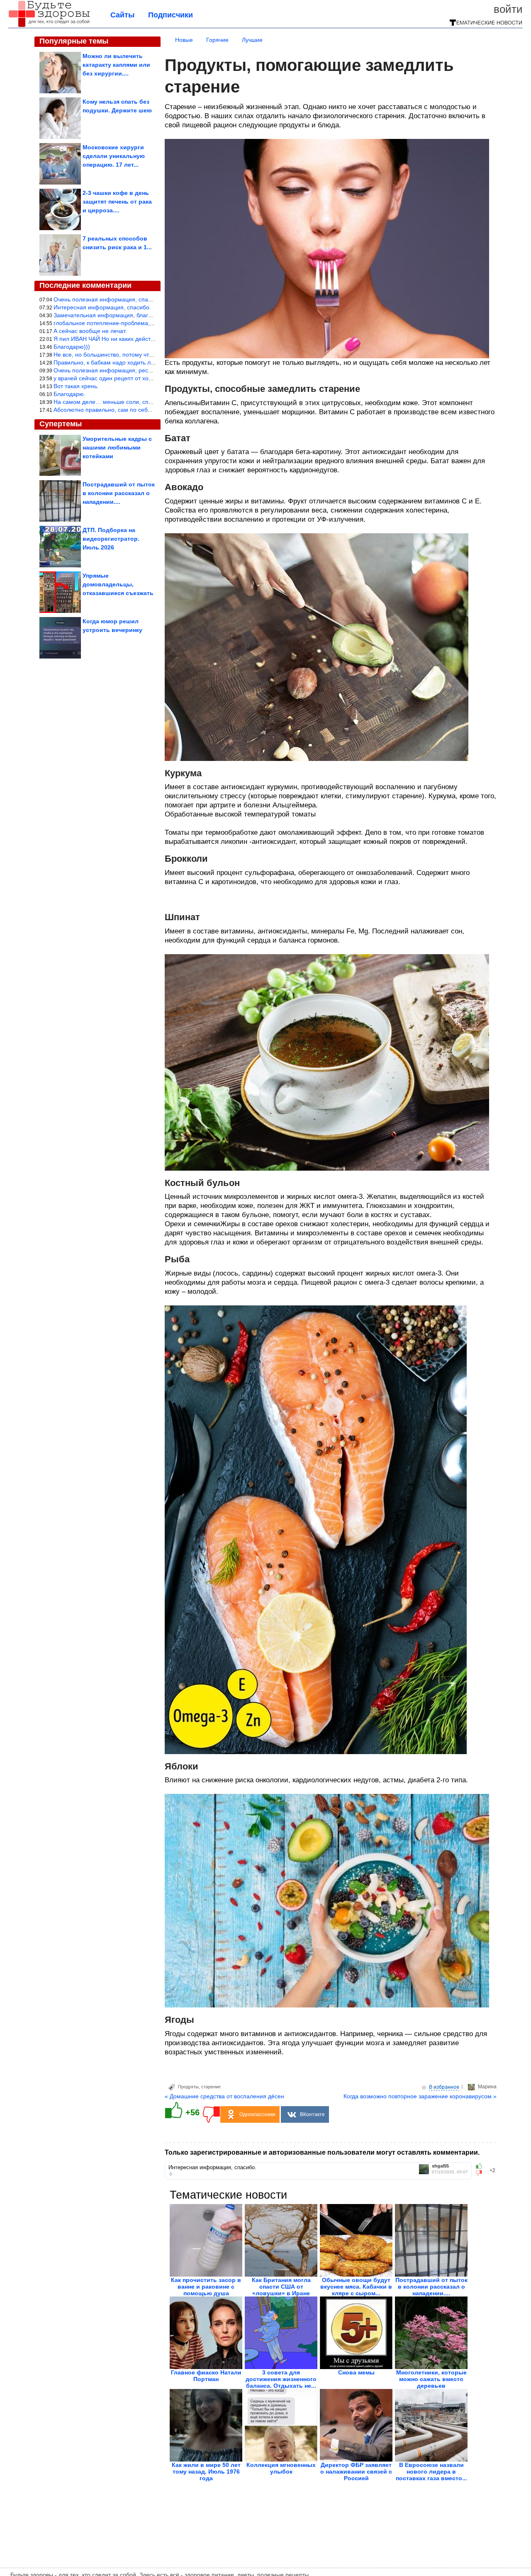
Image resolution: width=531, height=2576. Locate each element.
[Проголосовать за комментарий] (481, 2173)
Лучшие (252, 40)
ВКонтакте (312, 2114)
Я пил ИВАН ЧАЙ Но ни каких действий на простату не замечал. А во (148, 339)
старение (211, 2087)
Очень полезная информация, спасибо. (108, 299)
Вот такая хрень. (76, 386)
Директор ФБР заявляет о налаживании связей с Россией (356, 2472)
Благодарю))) (72, 347)
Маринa (487, 2087)
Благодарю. (69, 394)
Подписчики (171, 15)
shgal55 (440, 2166)
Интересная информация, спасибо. (102, 307)
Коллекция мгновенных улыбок (281, 2468)
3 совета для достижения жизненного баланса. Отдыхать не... (281, 2379)
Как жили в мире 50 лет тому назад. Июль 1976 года (206, 2472)
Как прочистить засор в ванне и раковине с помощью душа (206, 2287)
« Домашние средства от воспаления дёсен (224, 2096)
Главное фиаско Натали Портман (206, 2376)
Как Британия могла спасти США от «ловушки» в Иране (281, 2287)
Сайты (122, 15)
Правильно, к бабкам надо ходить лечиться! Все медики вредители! (146, 362)
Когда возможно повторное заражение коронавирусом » (420, 2096)
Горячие (217, 40)
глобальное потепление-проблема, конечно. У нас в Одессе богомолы (150, 323)
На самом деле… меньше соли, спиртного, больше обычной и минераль (153, 402)
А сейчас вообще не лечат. (90, 331)
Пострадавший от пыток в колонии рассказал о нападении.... (431, 2287)
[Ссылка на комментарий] (171, 2174)
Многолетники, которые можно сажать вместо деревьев (431, 2379)
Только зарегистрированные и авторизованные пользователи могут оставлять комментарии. (322, 2152)
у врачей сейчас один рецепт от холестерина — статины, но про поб (147, 378)
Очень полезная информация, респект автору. (117, 370)
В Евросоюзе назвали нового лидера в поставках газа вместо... (431, 2472)
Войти (508, 9)
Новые (184, 40)
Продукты (188, 2087)
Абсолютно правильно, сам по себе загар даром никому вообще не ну (150, 410)
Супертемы (61, 424)
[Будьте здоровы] (49, 26)
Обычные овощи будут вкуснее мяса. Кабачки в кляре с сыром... (356, 2287)
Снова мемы (356, 2372)
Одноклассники (257, 2114)
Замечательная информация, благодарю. (111, 315)
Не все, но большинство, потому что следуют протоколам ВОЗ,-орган (148, 355)
